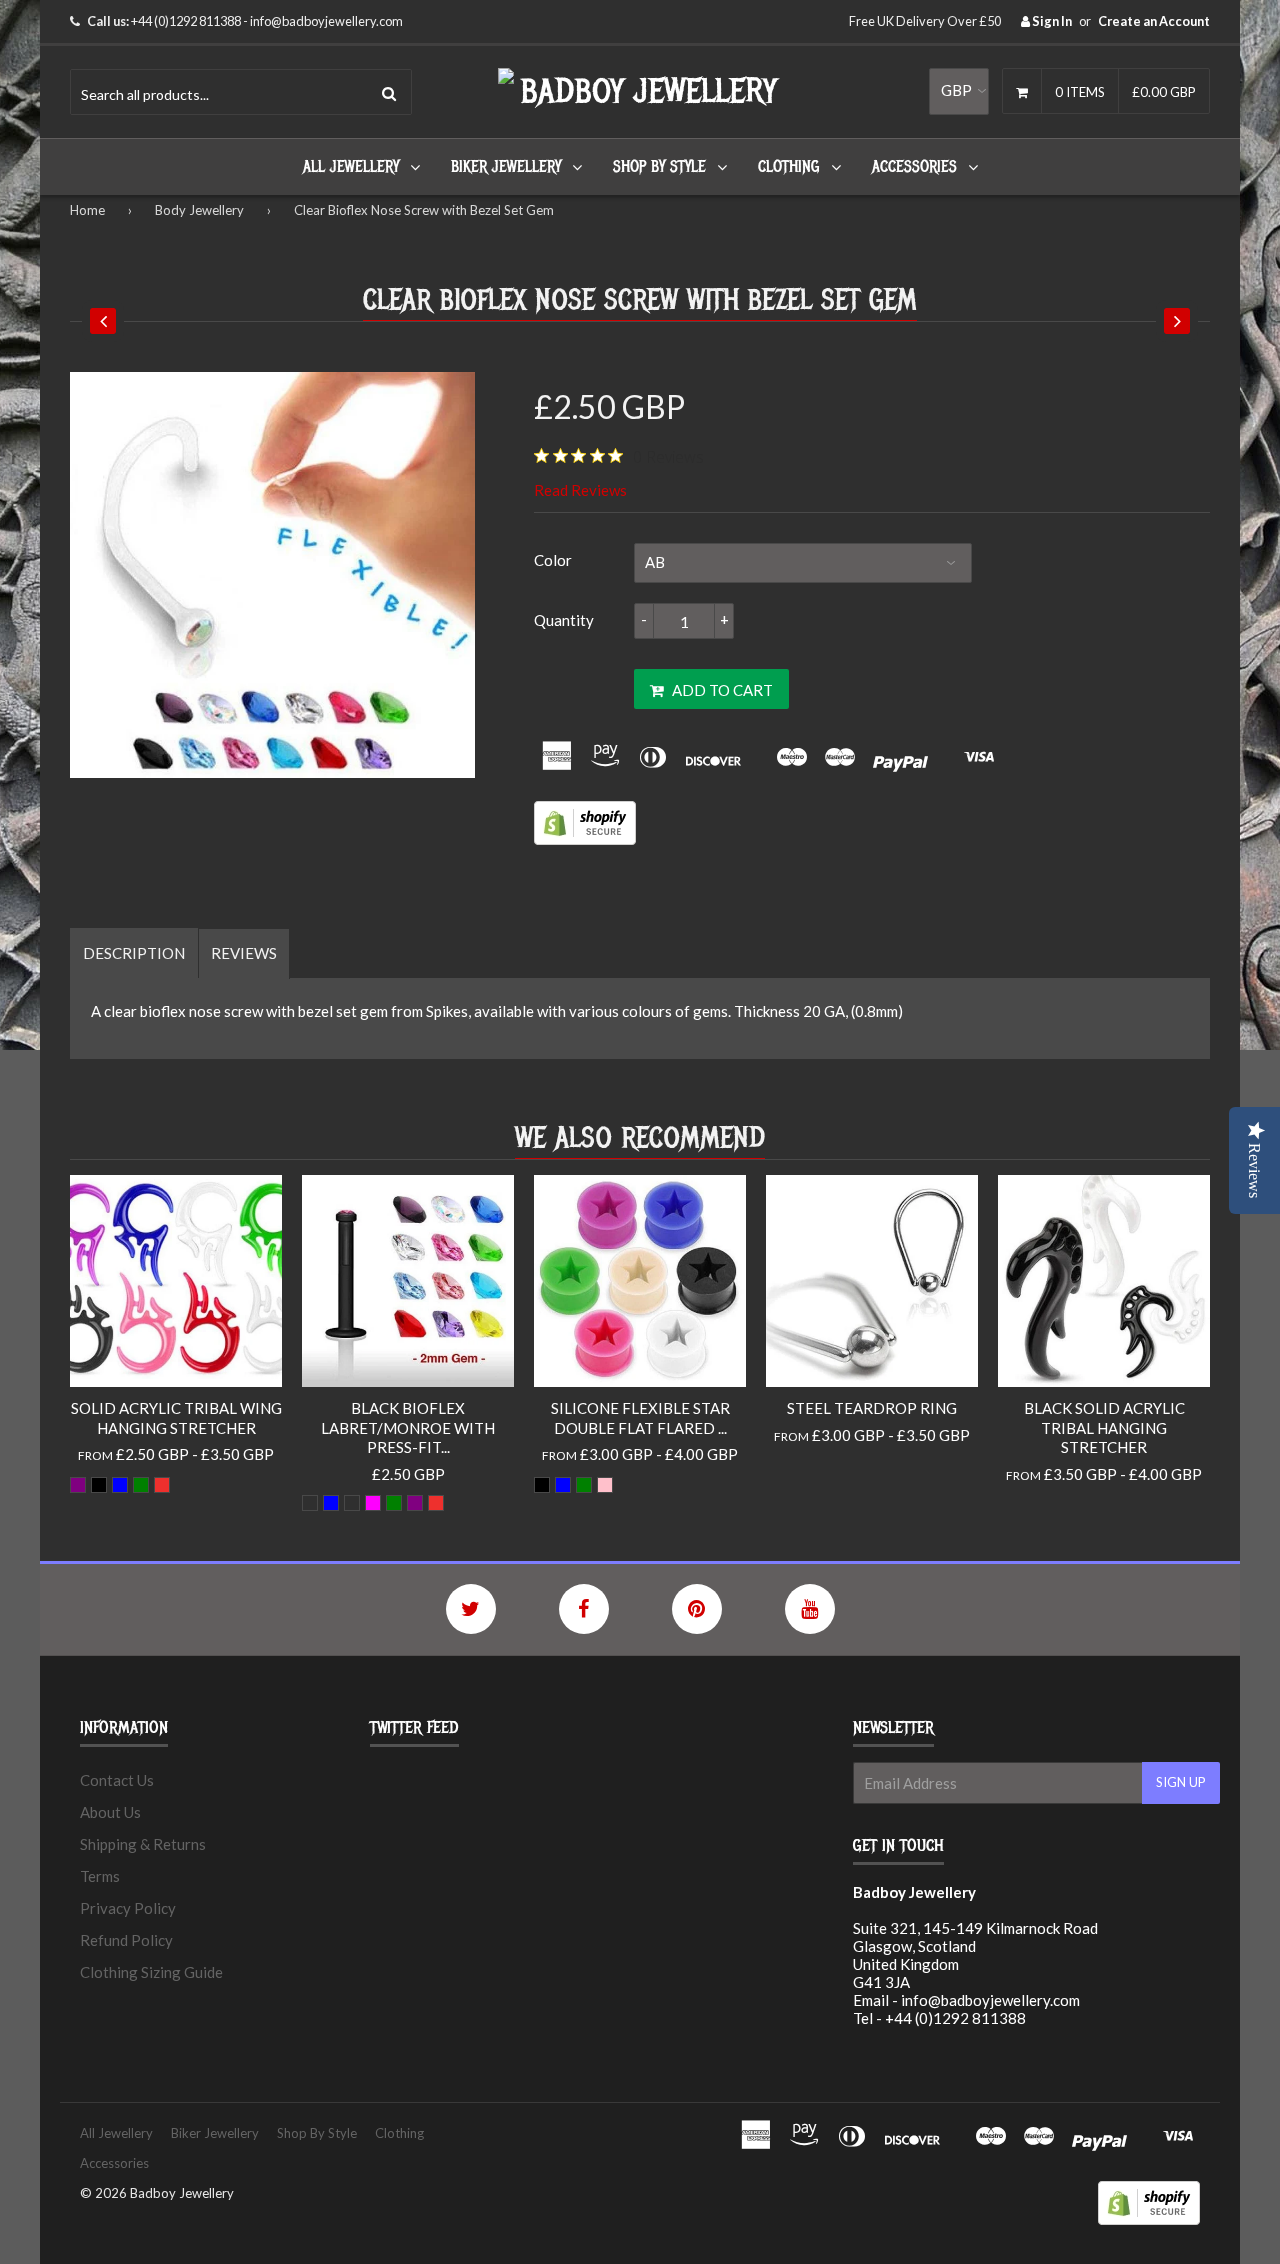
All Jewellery (351, 167)
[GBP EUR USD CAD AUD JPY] (959, 91)
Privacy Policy (128, 1908)
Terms (100, 1876)
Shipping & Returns (143, 1844)
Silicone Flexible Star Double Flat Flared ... (640, 1418)
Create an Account (1154, 21)
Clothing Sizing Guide (151, 1972)
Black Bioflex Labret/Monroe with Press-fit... (408, 1427)
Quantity (564, 620)
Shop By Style (659, 167)
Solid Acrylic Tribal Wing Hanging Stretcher (176, 1418)
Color (553, 560)
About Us (110, 1812)
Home (87, 210)
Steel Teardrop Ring (872, 1408)
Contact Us (117, 1780)
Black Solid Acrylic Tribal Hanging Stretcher (1104, 1427)
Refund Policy (126, 1940)
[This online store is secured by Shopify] (585, 839)
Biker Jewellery (506, 167)
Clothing (789, 167)
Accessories (914, 167)
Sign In (1051, 21)
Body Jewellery (199, 210)
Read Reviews (580, 490)
